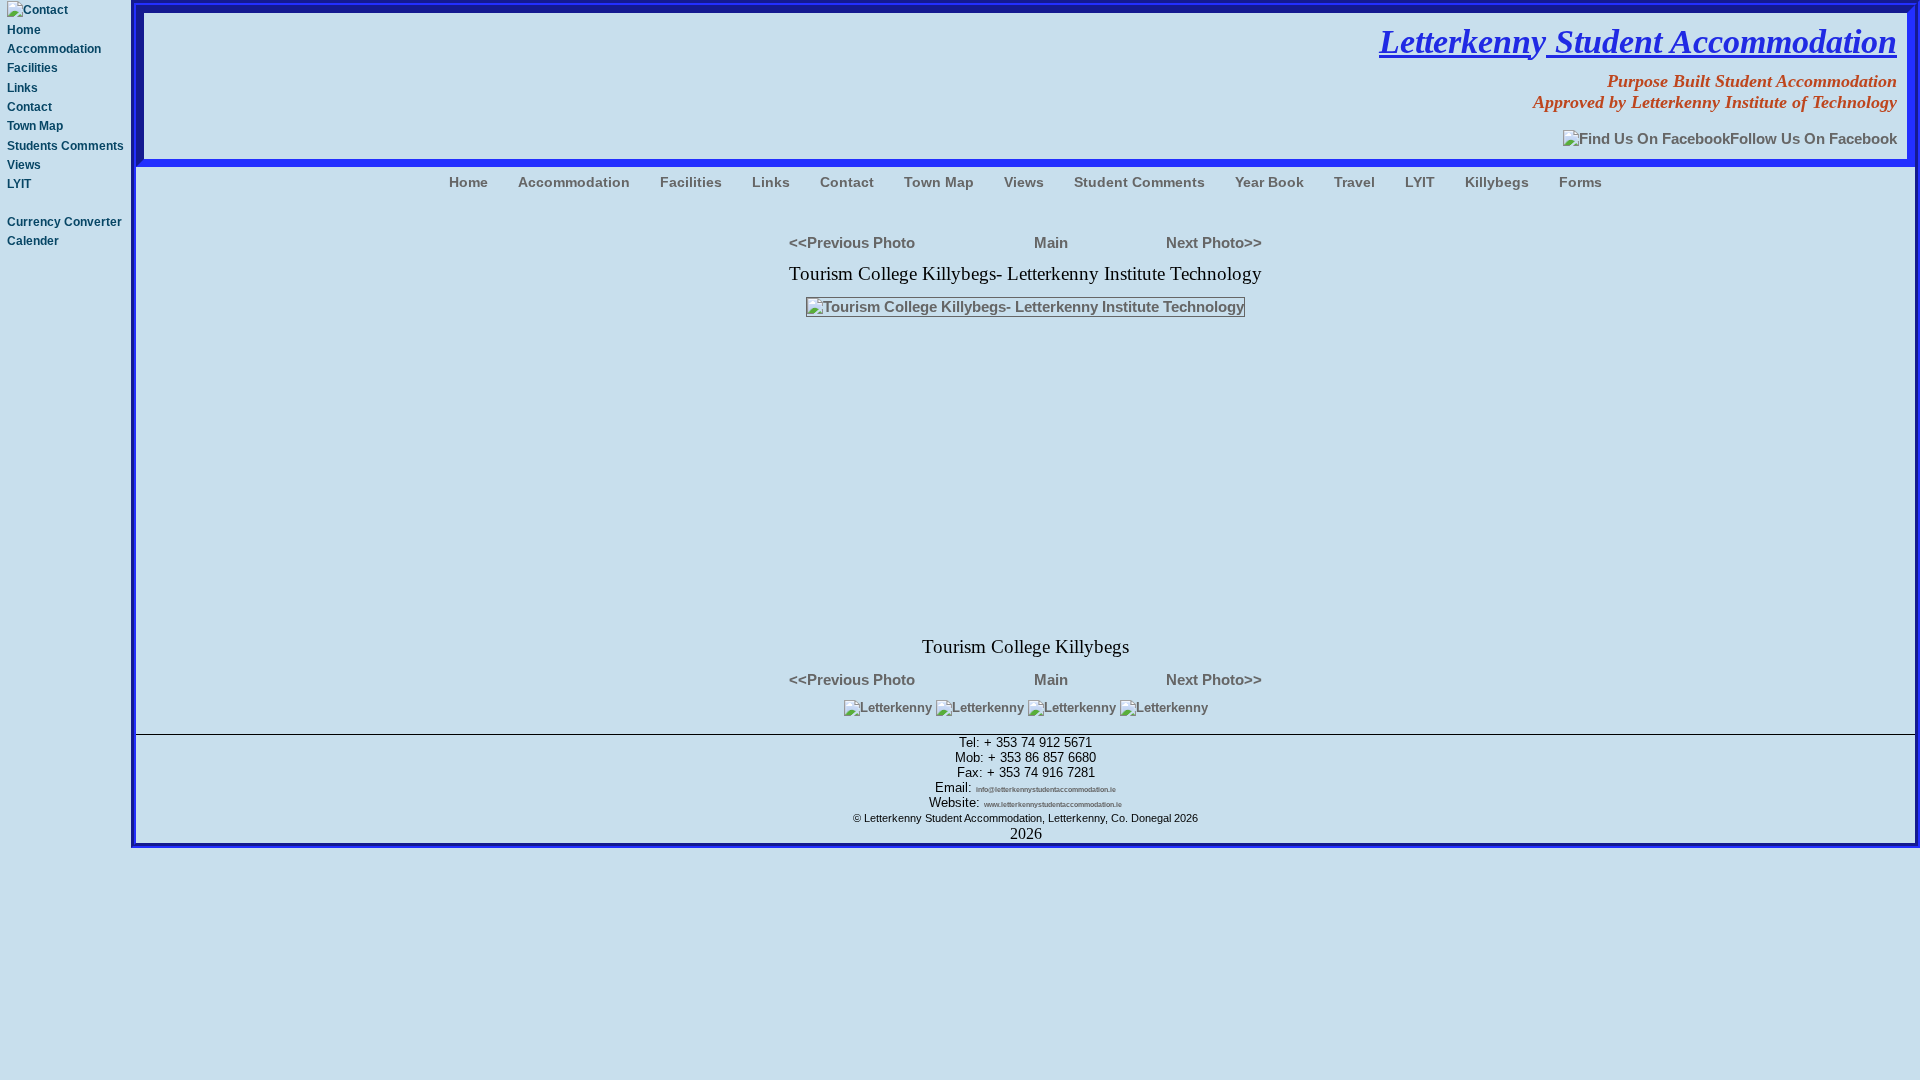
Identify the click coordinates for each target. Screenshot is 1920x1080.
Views (24, 165)
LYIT (19, 184)
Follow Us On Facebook (1813, 138)
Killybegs (1497, 182)
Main (1051, 242)
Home (24, 30)
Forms (1580, 182)
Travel (1354, 182)
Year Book (1269, 182)
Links (22, 88)
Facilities (32, 68)
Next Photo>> (1214, 242)
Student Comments (1139, 182)
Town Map (35, 126)
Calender (33, 241)
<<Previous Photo (852, 242)
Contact (29, 107)
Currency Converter (64, 222)
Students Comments (65, 146)
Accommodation (54, 49)
